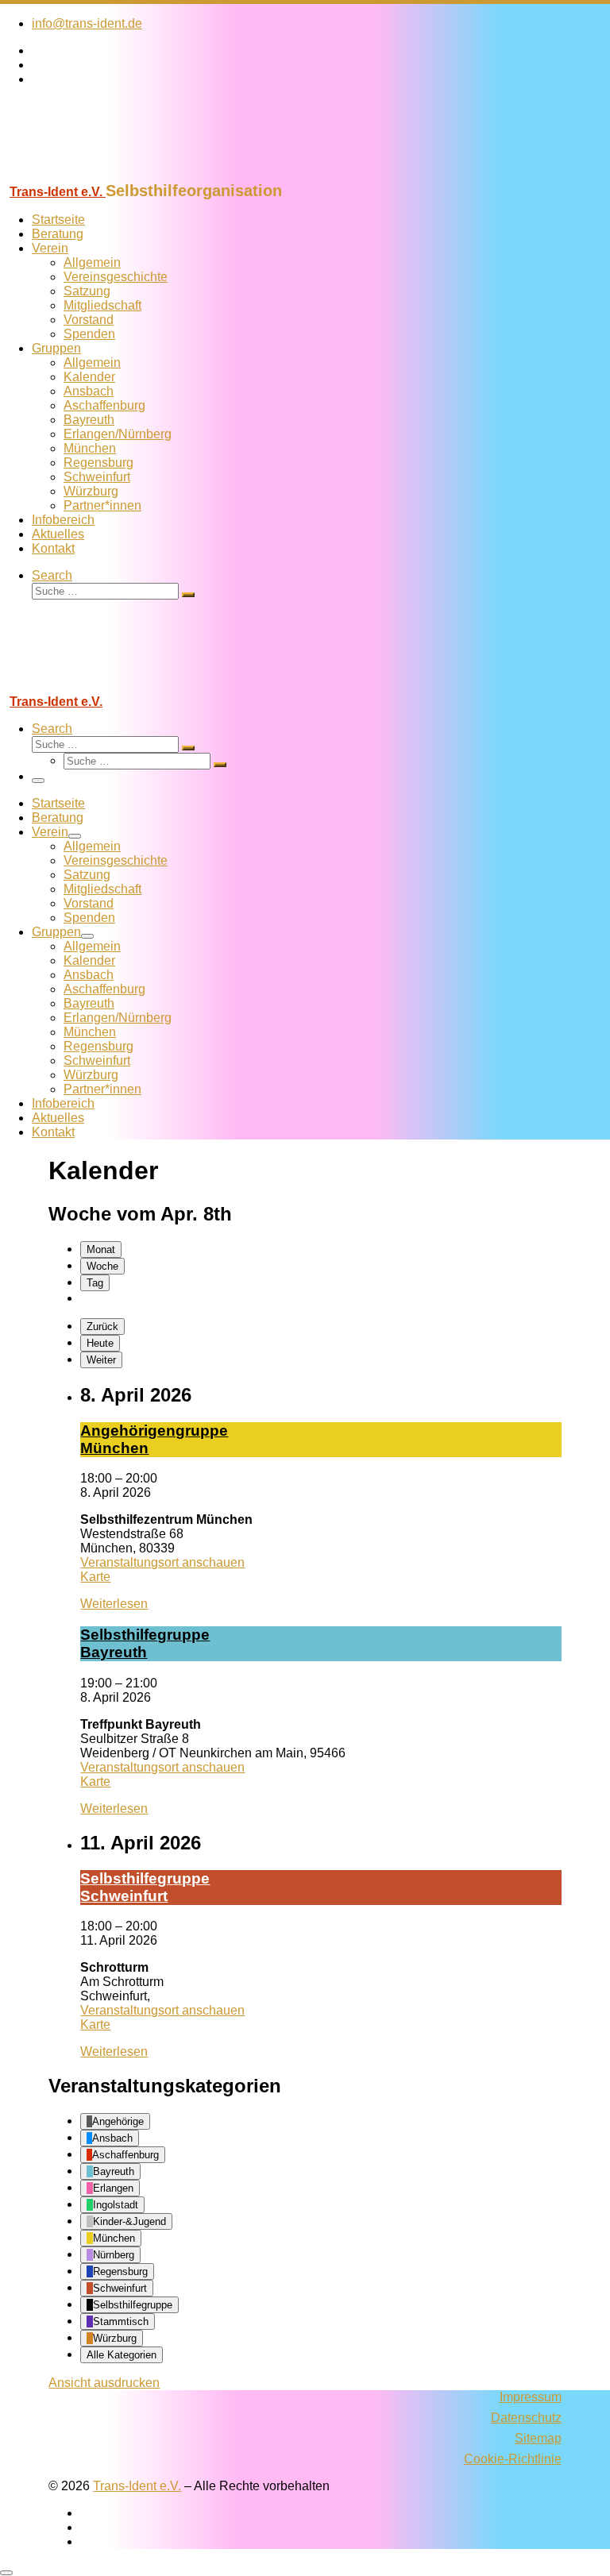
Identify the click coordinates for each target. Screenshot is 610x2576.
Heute (100, 1343)
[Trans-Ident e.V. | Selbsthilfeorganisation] (99, 174)
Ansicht (104, 2383)
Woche (102, 1266)
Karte (95, 1577)
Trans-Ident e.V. (137, 2486)
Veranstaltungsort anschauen (162, 1562)
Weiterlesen (114, 1604)
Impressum (531, 2397)
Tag (95, 1283)
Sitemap (538, 2438)
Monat (101, 1249)
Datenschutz (526, 2418)
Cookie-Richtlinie (513, 2459)
